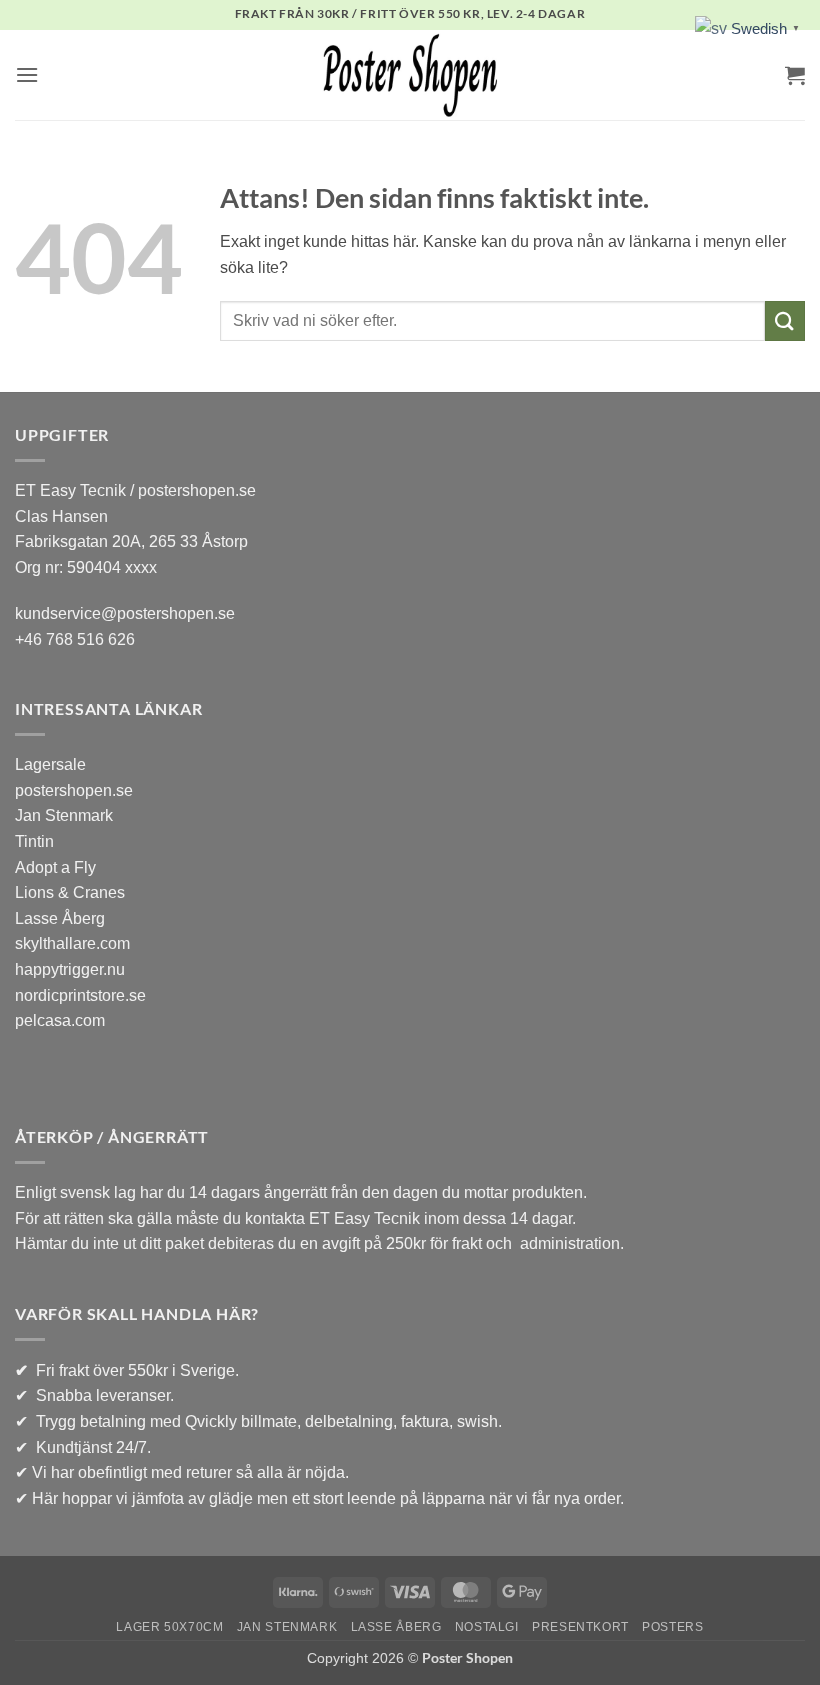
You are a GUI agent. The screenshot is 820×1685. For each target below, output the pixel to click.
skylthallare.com (72, 943)
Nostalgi (487, 1627)
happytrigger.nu (70, 969)
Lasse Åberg (60, 918)
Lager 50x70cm (169, 1627)
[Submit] (785, 320)
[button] (27, 74)
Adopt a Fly (55, 867)
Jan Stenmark (64, 815)
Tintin (34, 841)
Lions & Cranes (70, 892)
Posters (672, 1627)
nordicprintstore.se (80, 995)
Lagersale (50, 764)
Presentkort (580, 1627)
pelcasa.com (60, 1020)
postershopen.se (74, 790)
